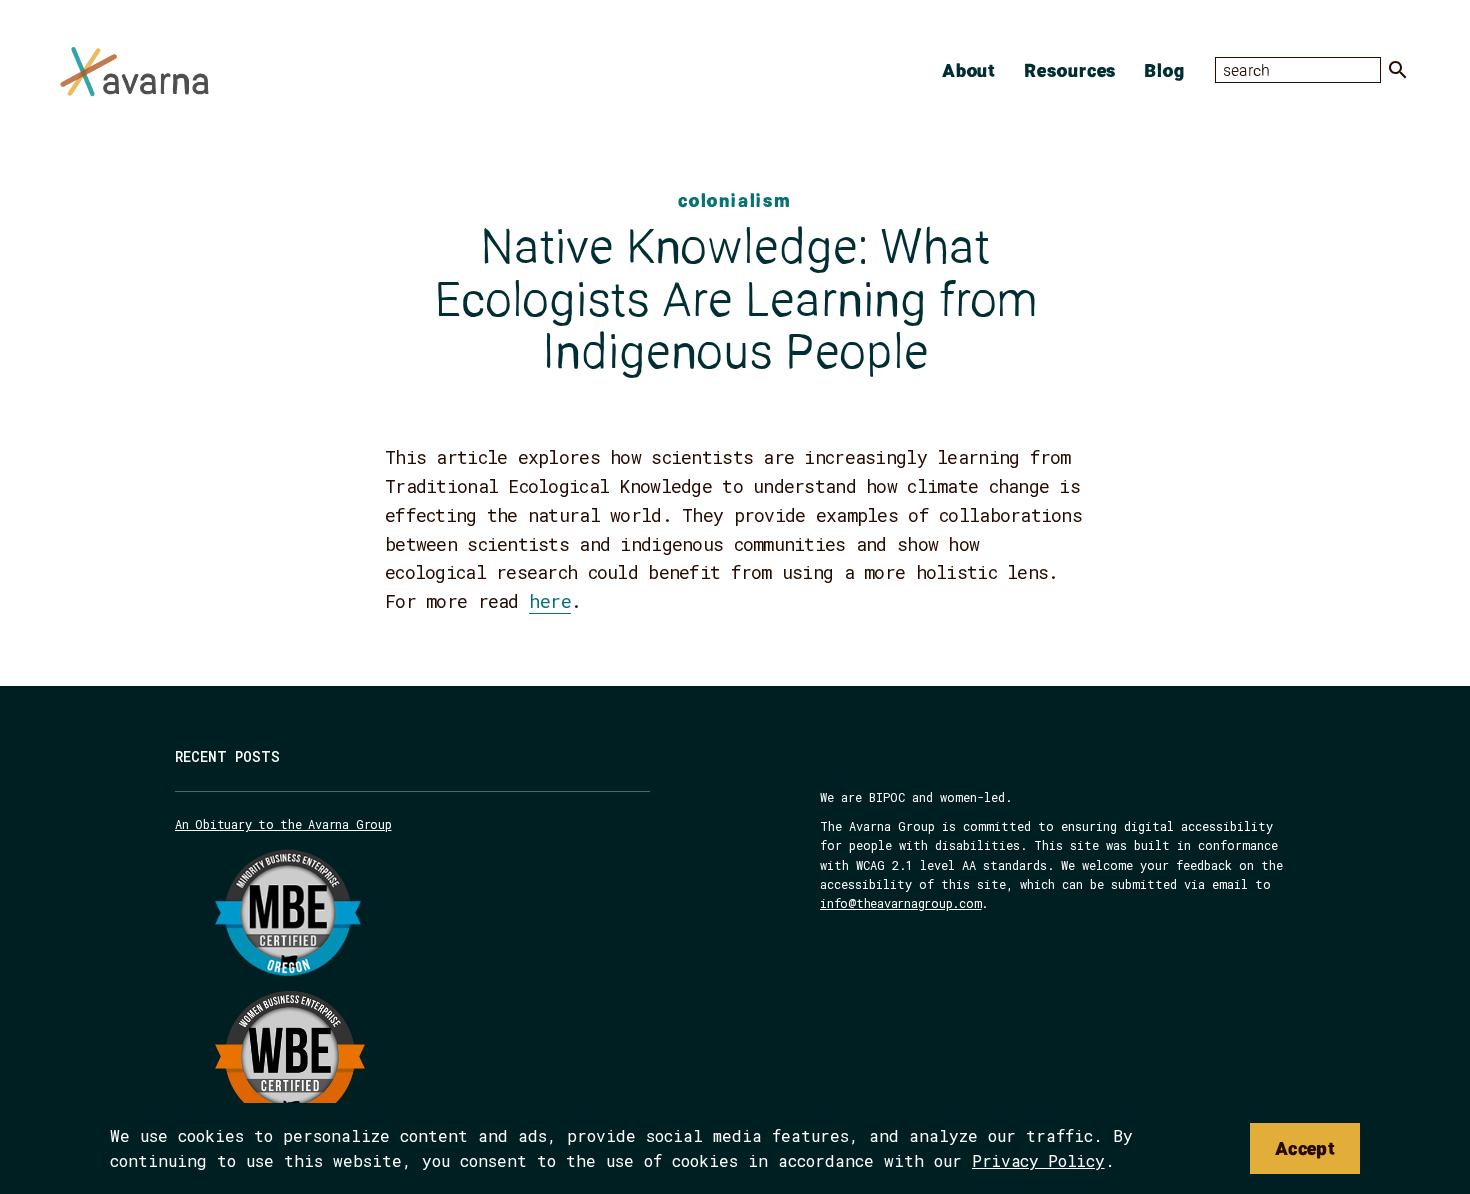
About (969, 70)
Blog (1164, 70)
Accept (1305, 1148)
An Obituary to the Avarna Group (283, 824)
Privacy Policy (1038, 1160)
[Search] (1398, 70)
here (550, 601)
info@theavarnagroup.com (900, 903)
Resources (1070, 70)
